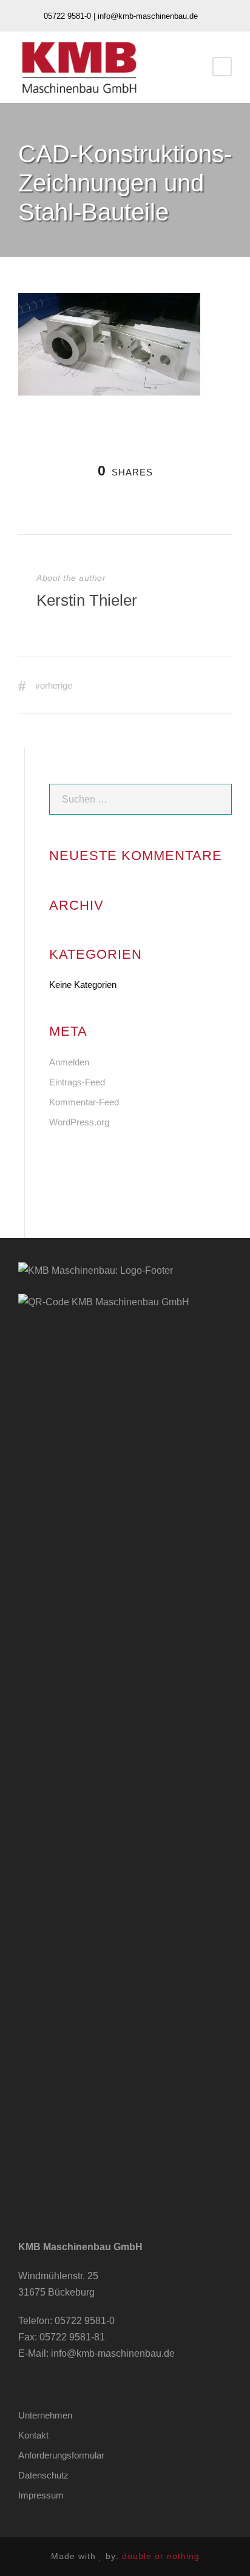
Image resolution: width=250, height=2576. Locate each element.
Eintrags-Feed (77, 1082)
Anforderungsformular (61, 2455)
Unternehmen (45, 2415)
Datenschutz (43, 2475)
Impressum (41, 2495)
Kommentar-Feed (84, 1102)
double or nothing (161, 2556)
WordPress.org (79, 1122)
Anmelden (69, 1062)
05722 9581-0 (85, 2321)
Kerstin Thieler (87, 600)
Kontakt (33, 2435)
